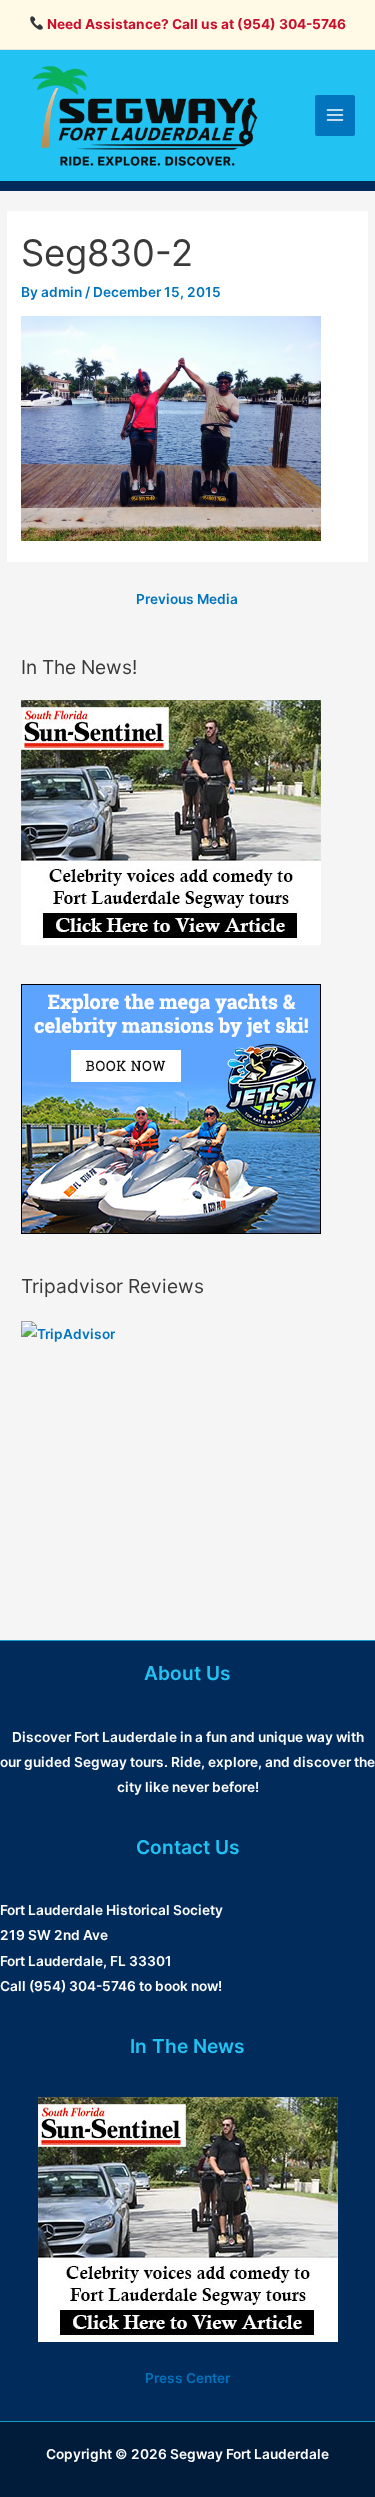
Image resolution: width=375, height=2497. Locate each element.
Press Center (187, 2378)
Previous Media (187, 599)
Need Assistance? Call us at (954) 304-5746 (195, 24)
